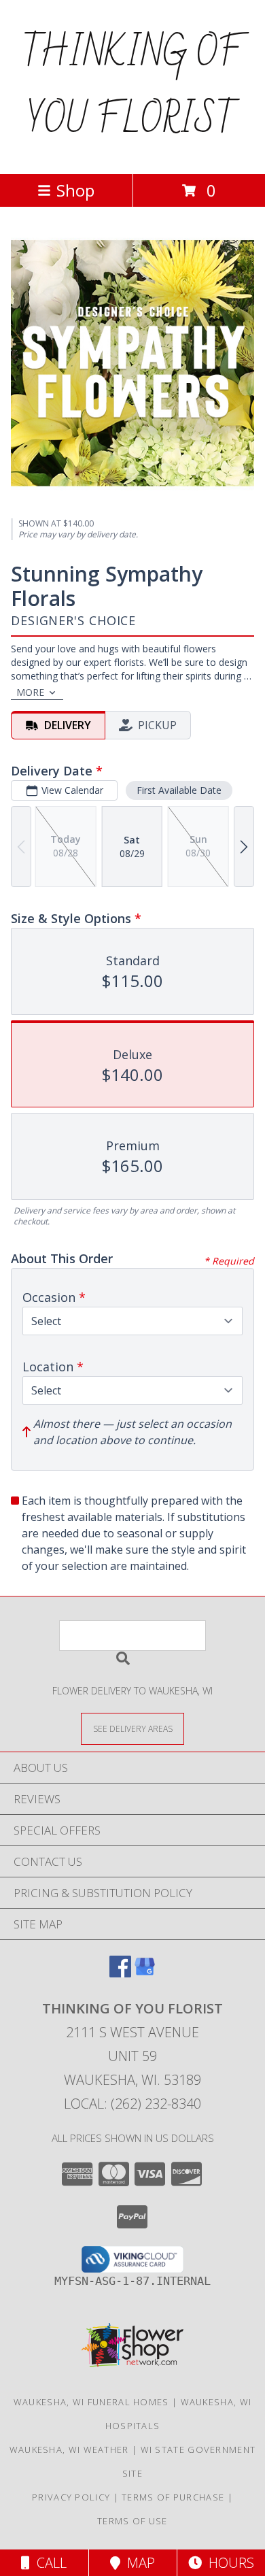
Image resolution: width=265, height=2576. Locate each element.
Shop (75, 190)
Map (138, 2563)
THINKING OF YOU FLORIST (133, 87)
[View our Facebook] (120, 1973)
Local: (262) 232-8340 (132, 2104)
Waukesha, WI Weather (69, 2449)
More (30, 692)
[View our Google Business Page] (145, 1973)
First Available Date (179, 790)
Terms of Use (132, 2521)
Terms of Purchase (173, 2497)
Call (48, 2563)
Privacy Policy (71, 2497)
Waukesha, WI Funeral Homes (91, 2402)
